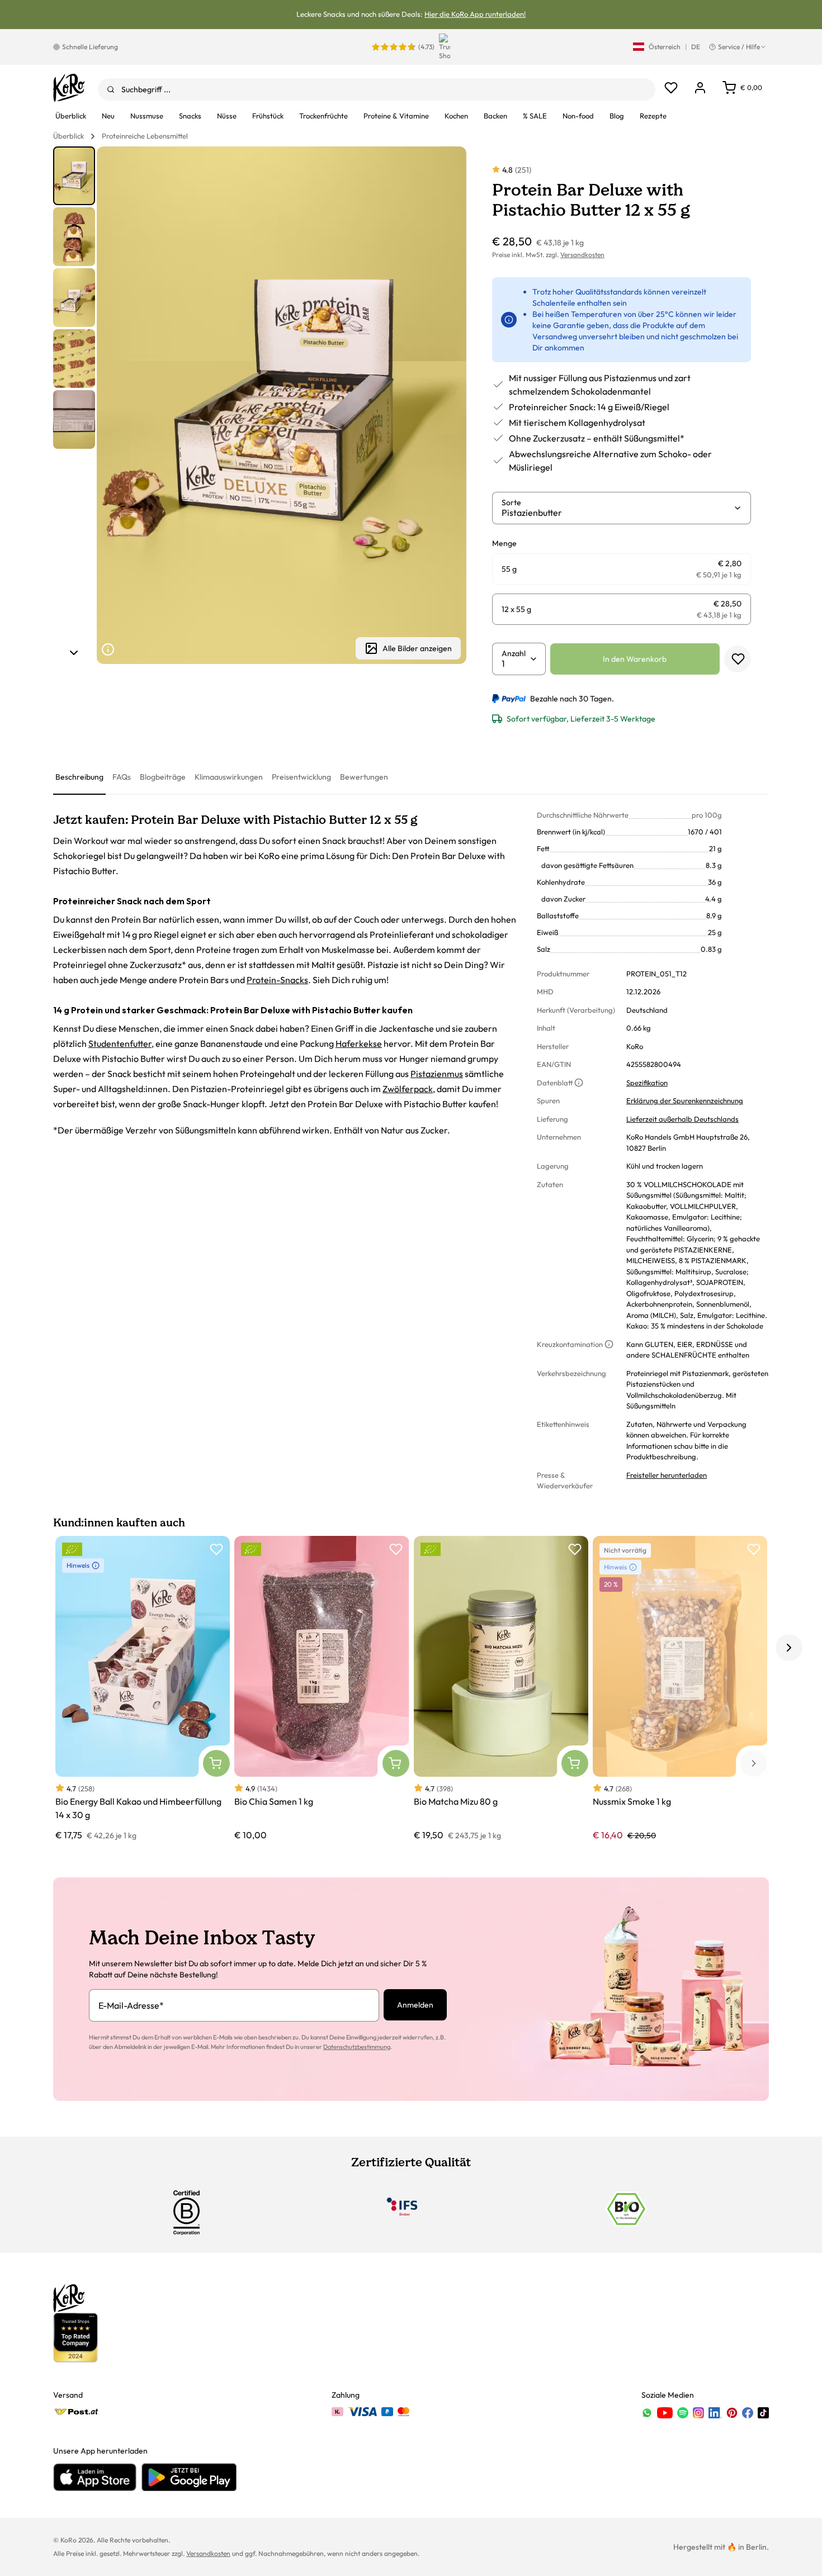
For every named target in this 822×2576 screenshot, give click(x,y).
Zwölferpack (408, 1089)
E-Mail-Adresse (131, 2005)
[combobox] (377, 89)
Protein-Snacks (277, 980)
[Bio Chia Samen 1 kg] (322, 1689)
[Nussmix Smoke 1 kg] (680, 1689)
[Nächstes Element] (74, 653)
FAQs (122, 777)
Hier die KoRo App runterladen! (475, 14)
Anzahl (514, 653)
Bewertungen (364, 777)
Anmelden (415, 2005)
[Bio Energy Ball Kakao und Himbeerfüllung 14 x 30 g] (143, 1689)
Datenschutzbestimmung (357, 2047)
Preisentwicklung (301, 777)
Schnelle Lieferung (90, 47)
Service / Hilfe (739, 47)
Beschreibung (79, 777)
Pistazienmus (437, 1074)
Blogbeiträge (163, 777)
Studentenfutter (120, 1043)
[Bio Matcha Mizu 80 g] (501, 1689)
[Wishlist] (671, 88)
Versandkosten (582, 255)
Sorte (511, 502)
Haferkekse (359, 1043)
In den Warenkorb (635, 659)
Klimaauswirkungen (229, 777)
